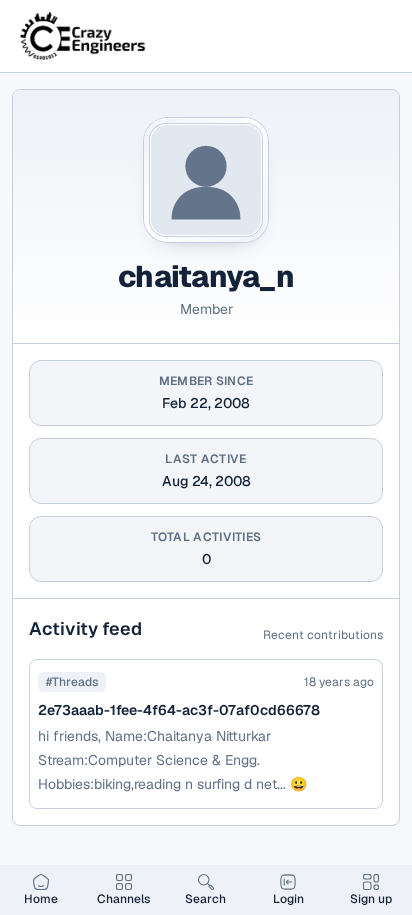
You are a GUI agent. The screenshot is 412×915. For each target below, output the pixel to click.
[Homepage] (84, 36)
